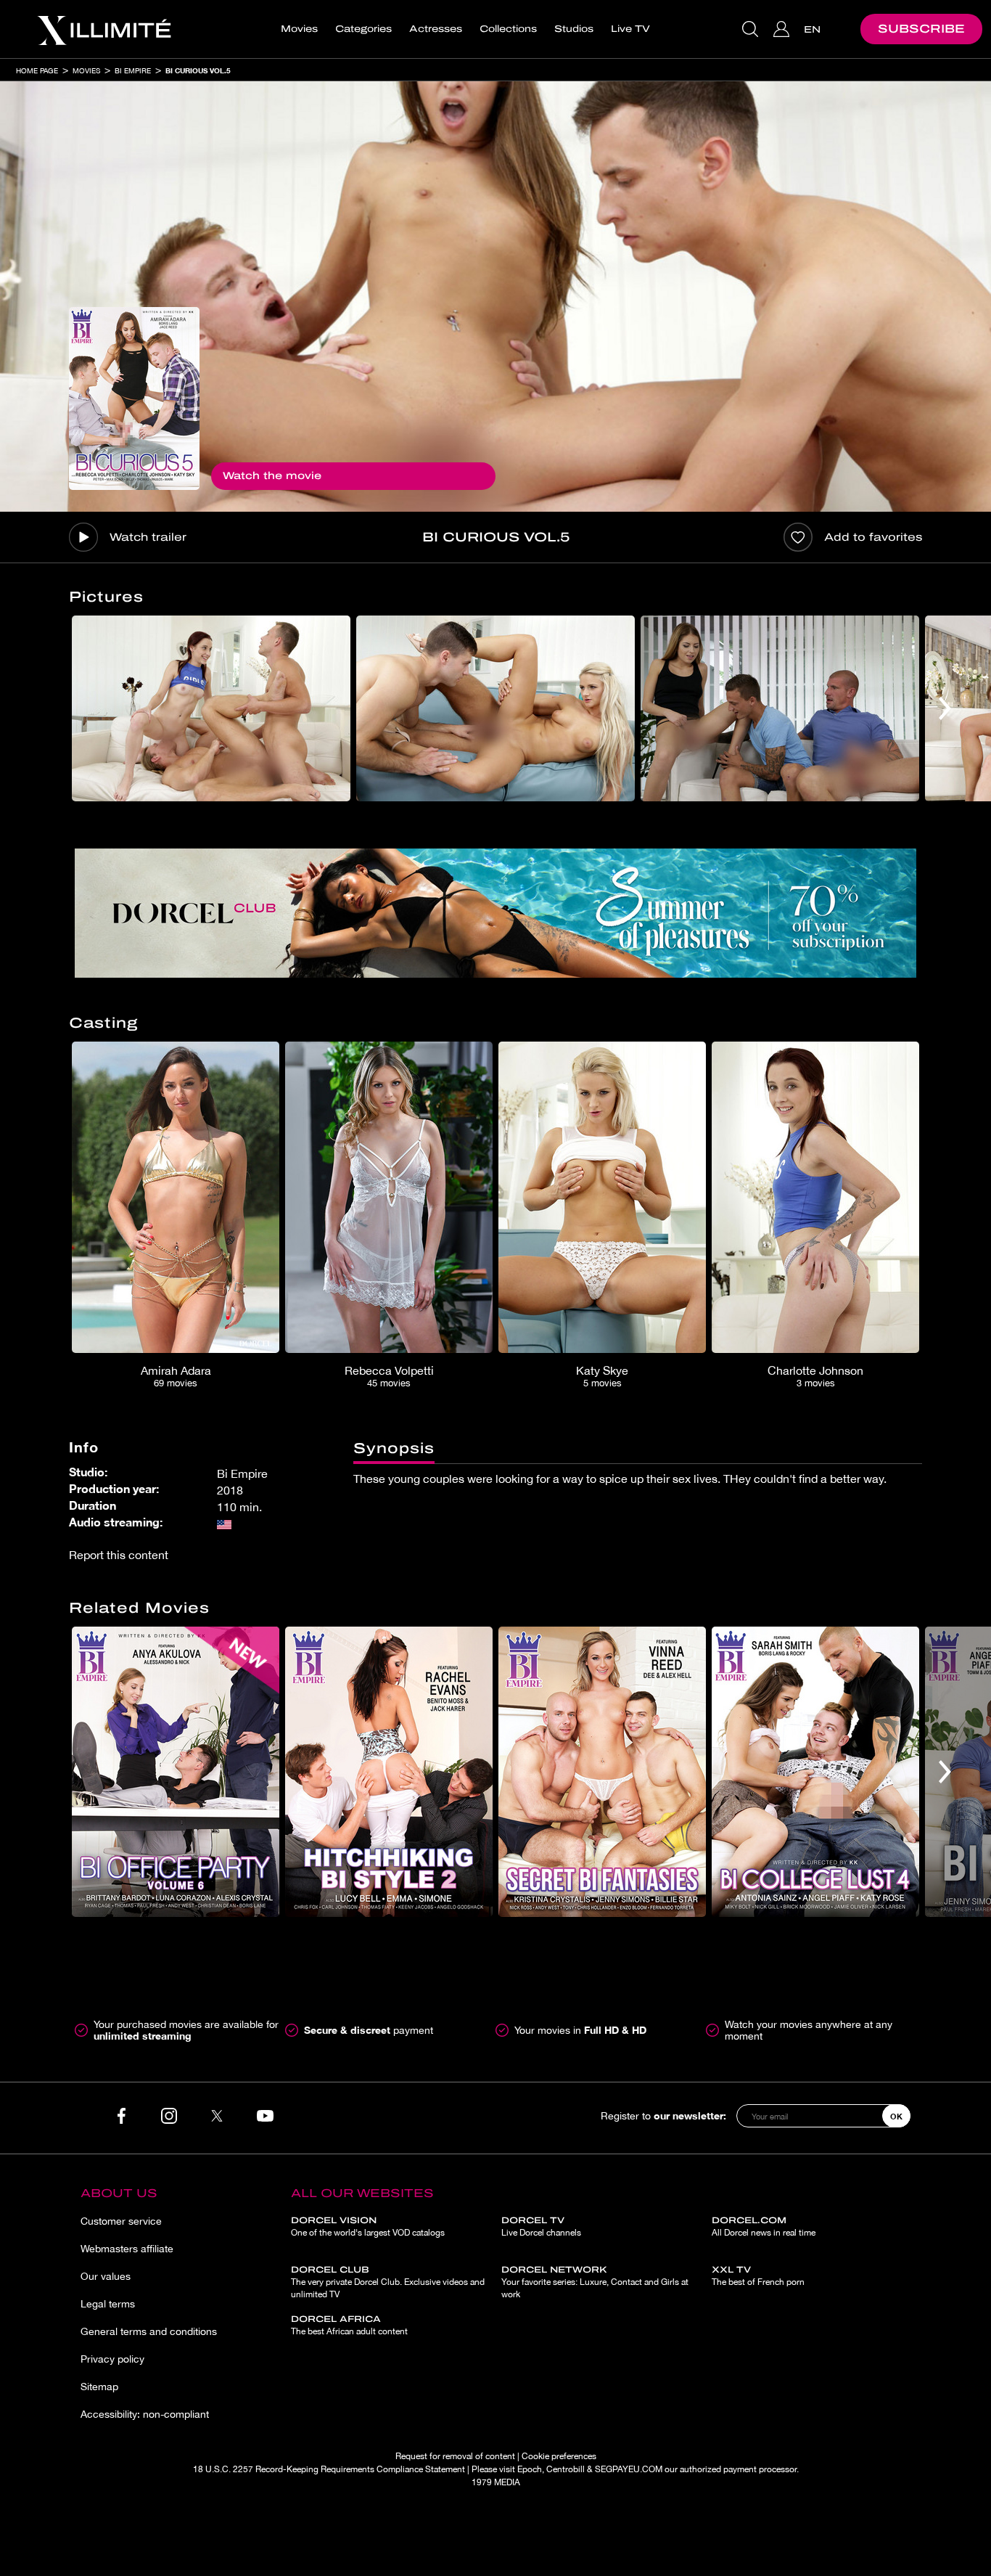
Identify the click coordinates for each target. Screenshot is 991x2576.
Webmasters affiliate (127, 2249)
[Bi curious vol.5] (134, 398)
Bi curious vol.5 (198, 70)
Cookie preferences (559, 2456)
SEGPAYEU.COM (629, 2469)
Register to (663, 2115)
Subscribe (921, 29)
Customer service (121, 2221)
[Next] (945, 708)
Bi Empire (133, 70)
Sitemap (99, 2387)
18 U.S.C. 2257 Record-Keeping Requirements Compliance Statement (329, 2469)
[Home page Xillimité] (104, 29)
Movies (299, 29)
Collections (508, 29)
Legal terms (108, 2304)
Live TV (630, 29)
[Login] (783, 29)
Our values (106, 2276)
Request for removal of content (455, 2456)
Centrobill (566, 2469)
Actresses (436, 29)
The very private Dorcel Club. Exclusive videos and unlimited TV (388, 2282)
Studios (574, 29)
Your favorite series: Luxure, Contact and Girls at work (595, 2282)
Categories (363, 29)
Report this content (119, 1555)
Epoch (530, 2469)
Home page (37, 70)
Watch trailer (148, 537)
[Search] (752, 29)
